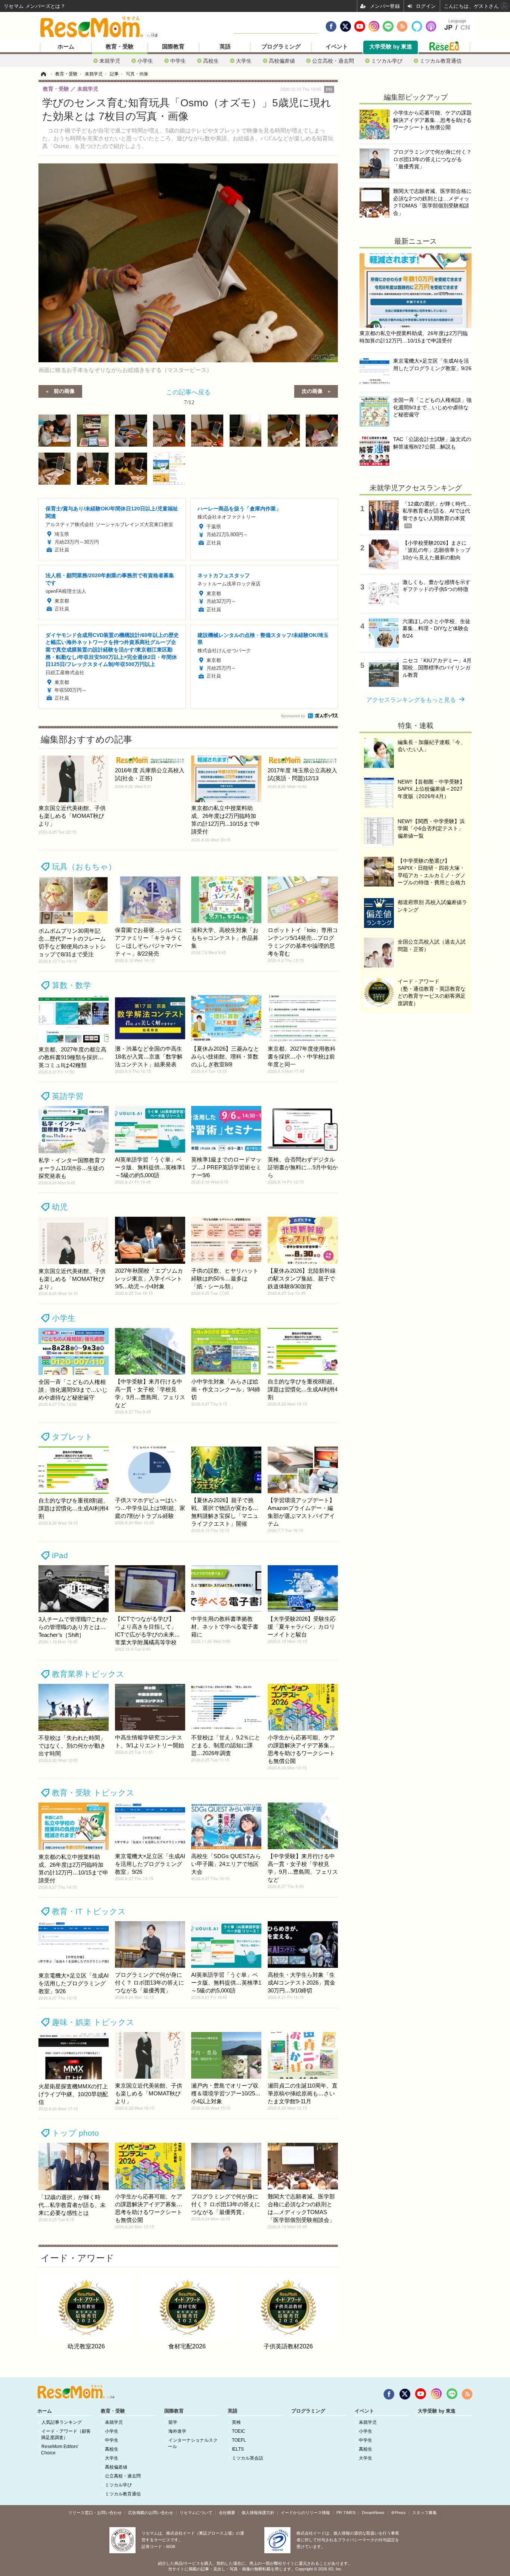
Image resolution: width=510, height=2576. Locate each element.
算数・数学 (71, 985)
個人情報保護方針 (258, 2513)
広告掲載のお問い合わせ (151, 2513)
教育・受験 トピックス (93, 1793)
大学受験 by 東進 (391, 47)
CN (465, 28)
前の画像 (64, 391)
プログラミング (281, 47)
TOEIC (239, 2431)
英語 (225, 47)
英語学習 (68, 1096)
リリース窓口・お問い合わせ (95, 2513)
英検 (236, 2422)
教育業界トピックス (88, 1674)
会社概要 (227, 2513)
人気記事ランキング (62, 2422)
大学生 (244, 61)
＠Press (398, 2513)
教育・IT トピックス (89, 1911)
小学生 (145, 61)
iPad (60, 1555)
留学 (173, 2422)
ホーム (66, 47)
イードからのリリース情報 (305, 2513)
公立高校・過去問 (333, 61)
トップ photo (75, 2133)
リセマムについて (196, 2513)
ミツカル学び (387, 61)
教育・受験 (120, 47)
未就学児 (110, 61)
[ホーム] (43, 74)
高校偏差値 (282, 61)
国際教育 (173, 47)
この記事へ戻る (188, 396)
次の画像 (312, 391)
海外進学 (177, 2431)
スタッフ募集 (425, 2513)
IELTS (238, 2449)
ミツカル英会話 (248, 2458)
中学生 (178, 61)
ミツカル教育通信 (441, 61)
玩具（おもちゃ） (84, 867)
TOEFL (239, 2440)
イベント (337, 47)
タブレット (72, 1437)
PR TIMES (346, 2513)
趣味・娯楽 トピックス (93, 2022)
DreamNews (373, 2513)
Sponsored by (293, 716)
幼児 (60, 1207)
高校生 (211, 61)
